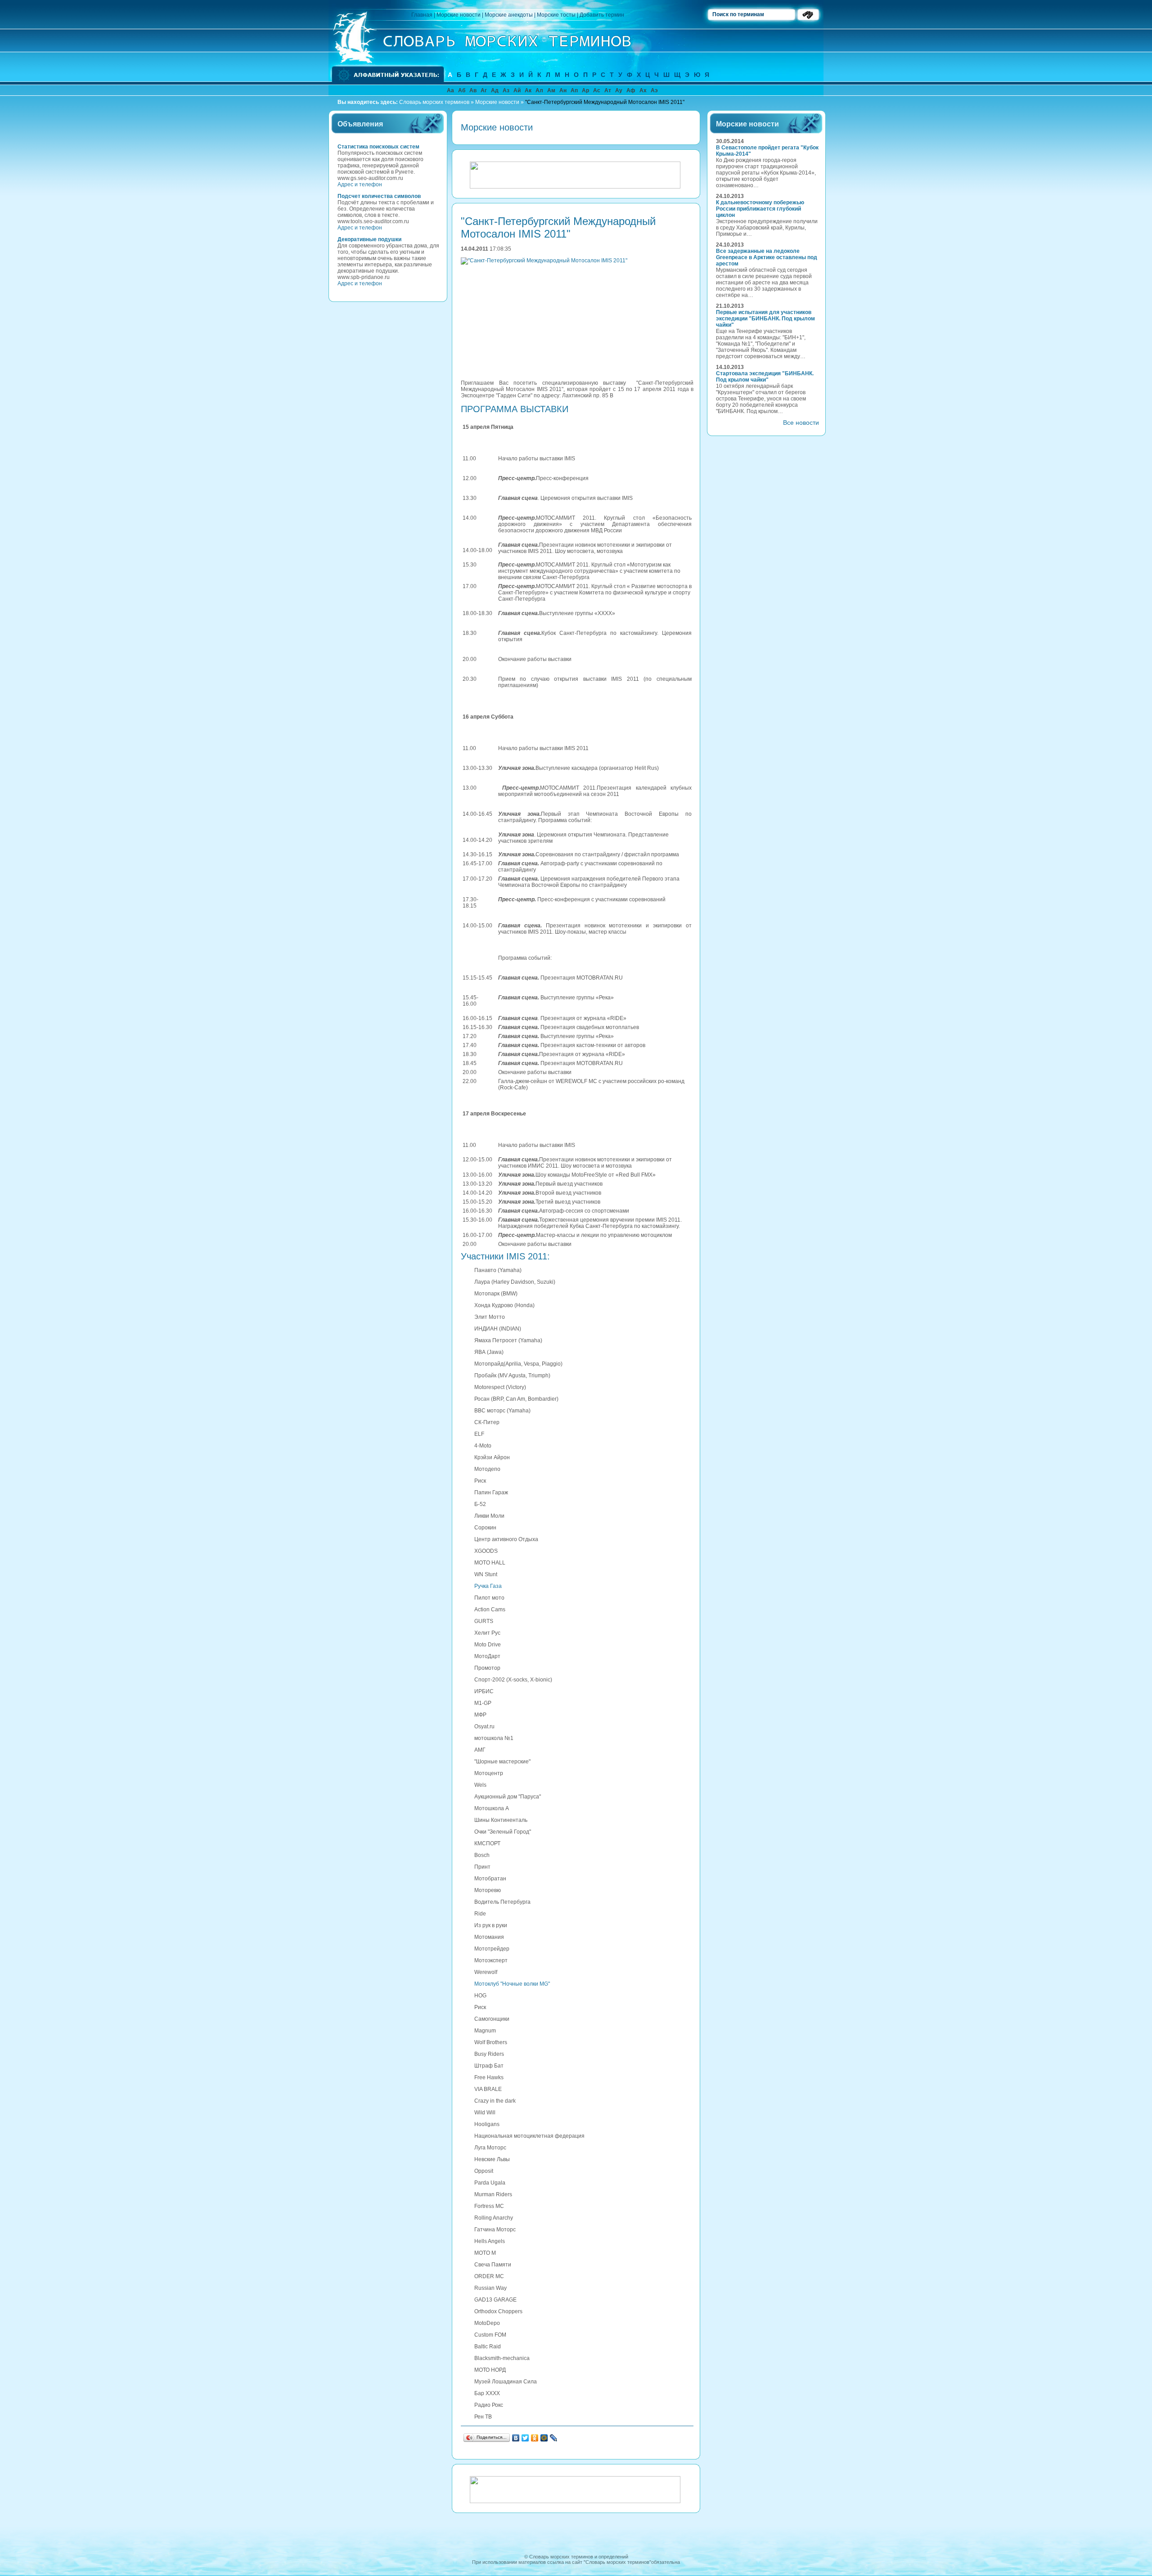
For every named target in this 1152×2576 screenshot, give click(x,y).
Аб (462, 90)
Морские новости (459, 15)
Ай (517, 90)
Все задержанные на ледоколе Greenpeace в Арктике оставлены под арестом (767, 257)
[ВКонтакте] (516, 2438)
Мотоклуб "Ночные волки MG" (512, 1984)
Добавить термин (602, 15)
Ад (495, 90)
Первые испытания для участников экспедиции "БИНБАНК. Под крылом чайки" (765, 319)
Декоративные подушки (369, 239)
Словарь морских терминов (434, 102)
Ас (597, 90)
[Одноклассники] (535, 2438)
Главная (422, 15)
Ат (608, 90)
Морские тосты (556, 15)
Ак (528, 90)
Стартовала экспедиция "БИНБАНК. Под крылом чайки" (765, 377)
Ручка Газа (488, 1586)
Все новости (801, 423)
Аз (506, 90)
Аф (631, 90)
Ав (473, 90)
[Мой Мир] (544, 2438)
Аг (484, 90)
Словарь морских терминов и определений (579, 2557)
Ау (619, 90)
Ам (551, 90)
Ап (574, 90)
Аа (450, 90)
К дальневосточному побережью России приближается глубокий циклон (760, 209)
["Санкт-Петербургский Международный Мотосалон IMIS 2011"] (546, 261)
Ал (539, 90)
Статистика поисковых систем (378, 147)
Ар (585, 90)
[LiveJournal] (554, 2438)
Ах (643, 90)
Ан (563, 90)
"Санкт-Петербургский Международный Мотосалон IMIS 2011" (605, 102)
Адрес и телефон (360, 184)
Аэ (654, 90)
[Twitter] (525, 2438)
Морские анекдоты (509, 15)
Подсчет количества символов (379, 196)
